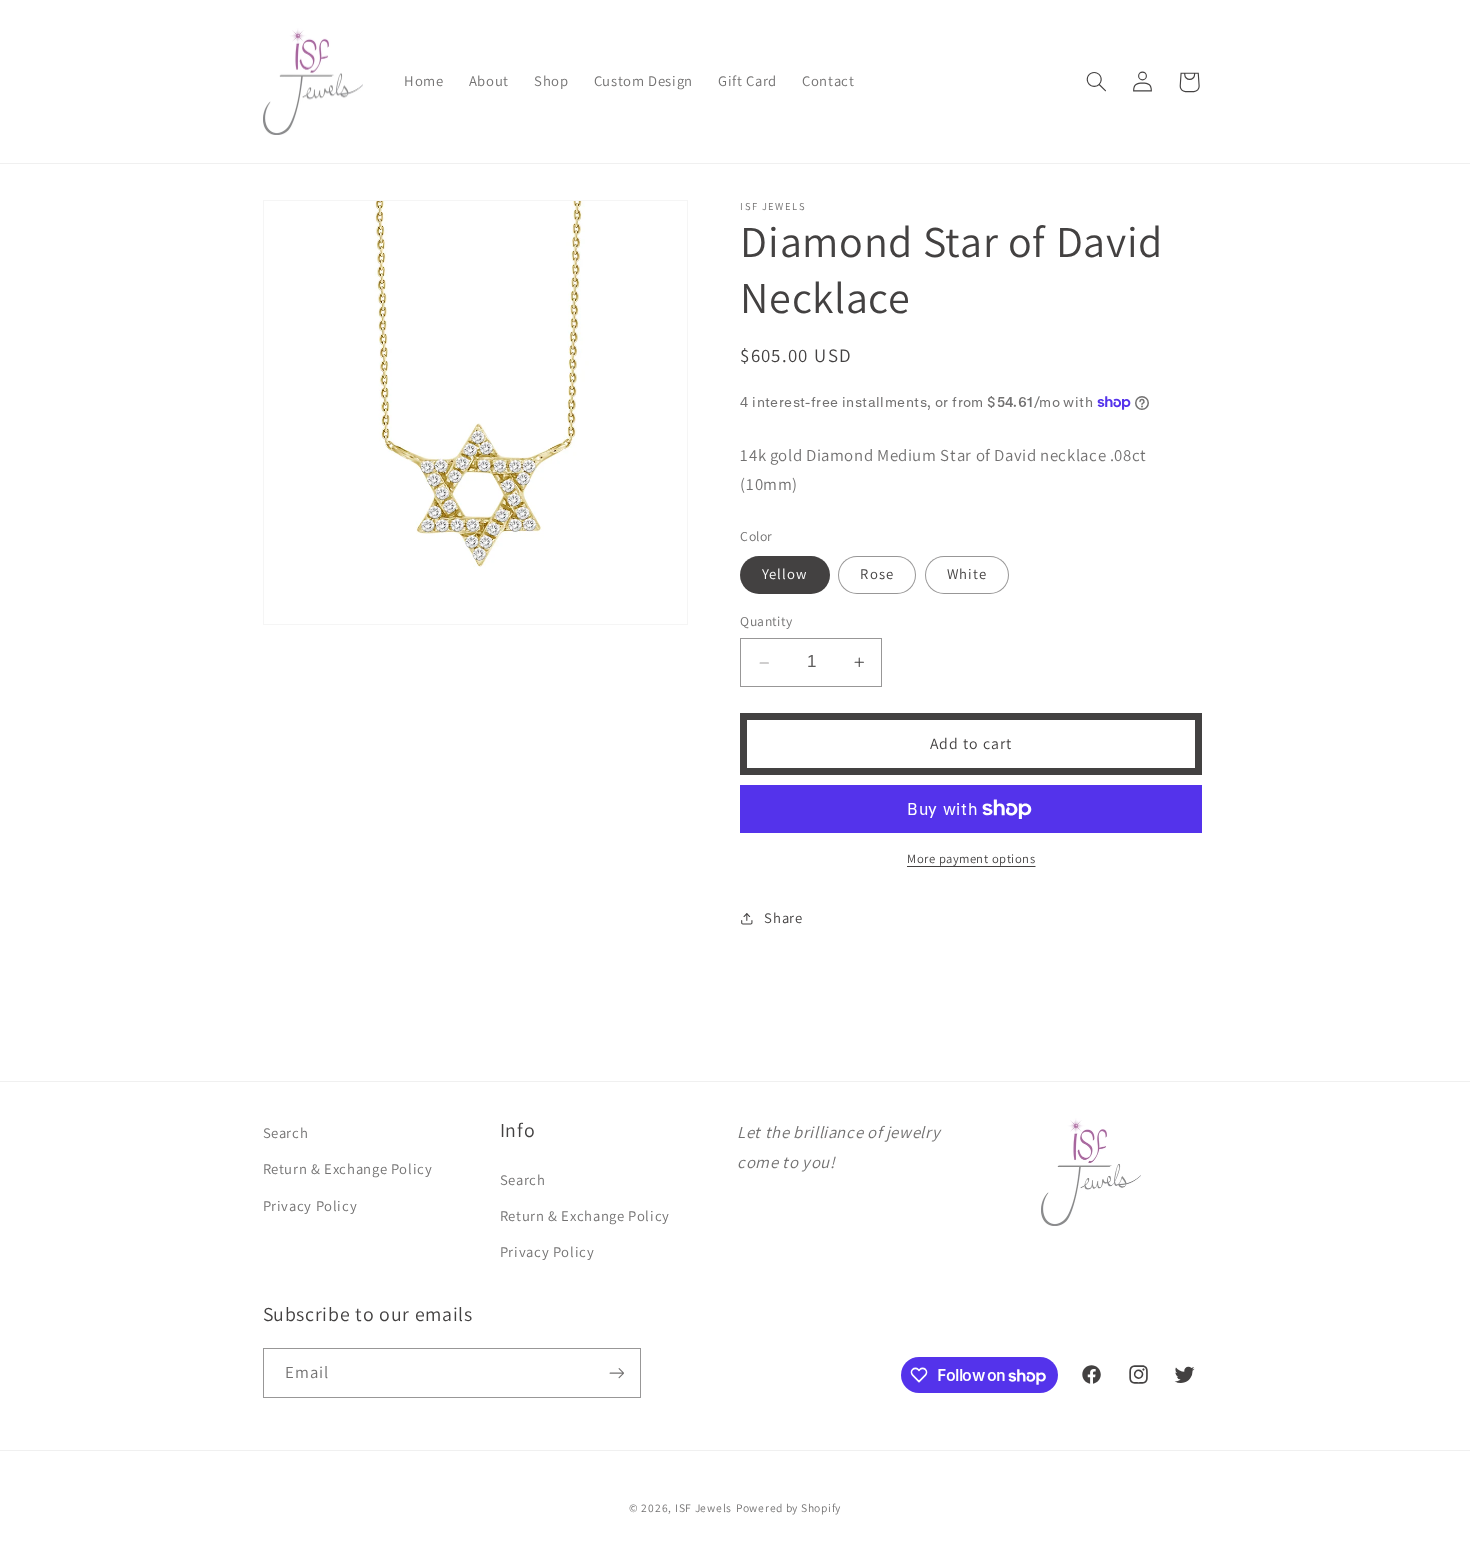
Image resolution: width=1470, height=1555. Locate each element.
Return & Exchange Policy (348, 1168)
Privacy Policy (310, 1205)
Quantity (766, 622)
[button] (1096, 82)
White (967, 573)
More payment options (971, 858)
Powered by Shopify (788, 1507)
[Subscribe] (616, 1372)
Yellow (784, 573)
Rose (876, 573)
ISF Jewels (703, 1507)
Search (286, 1132)
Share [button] (783, 917)
